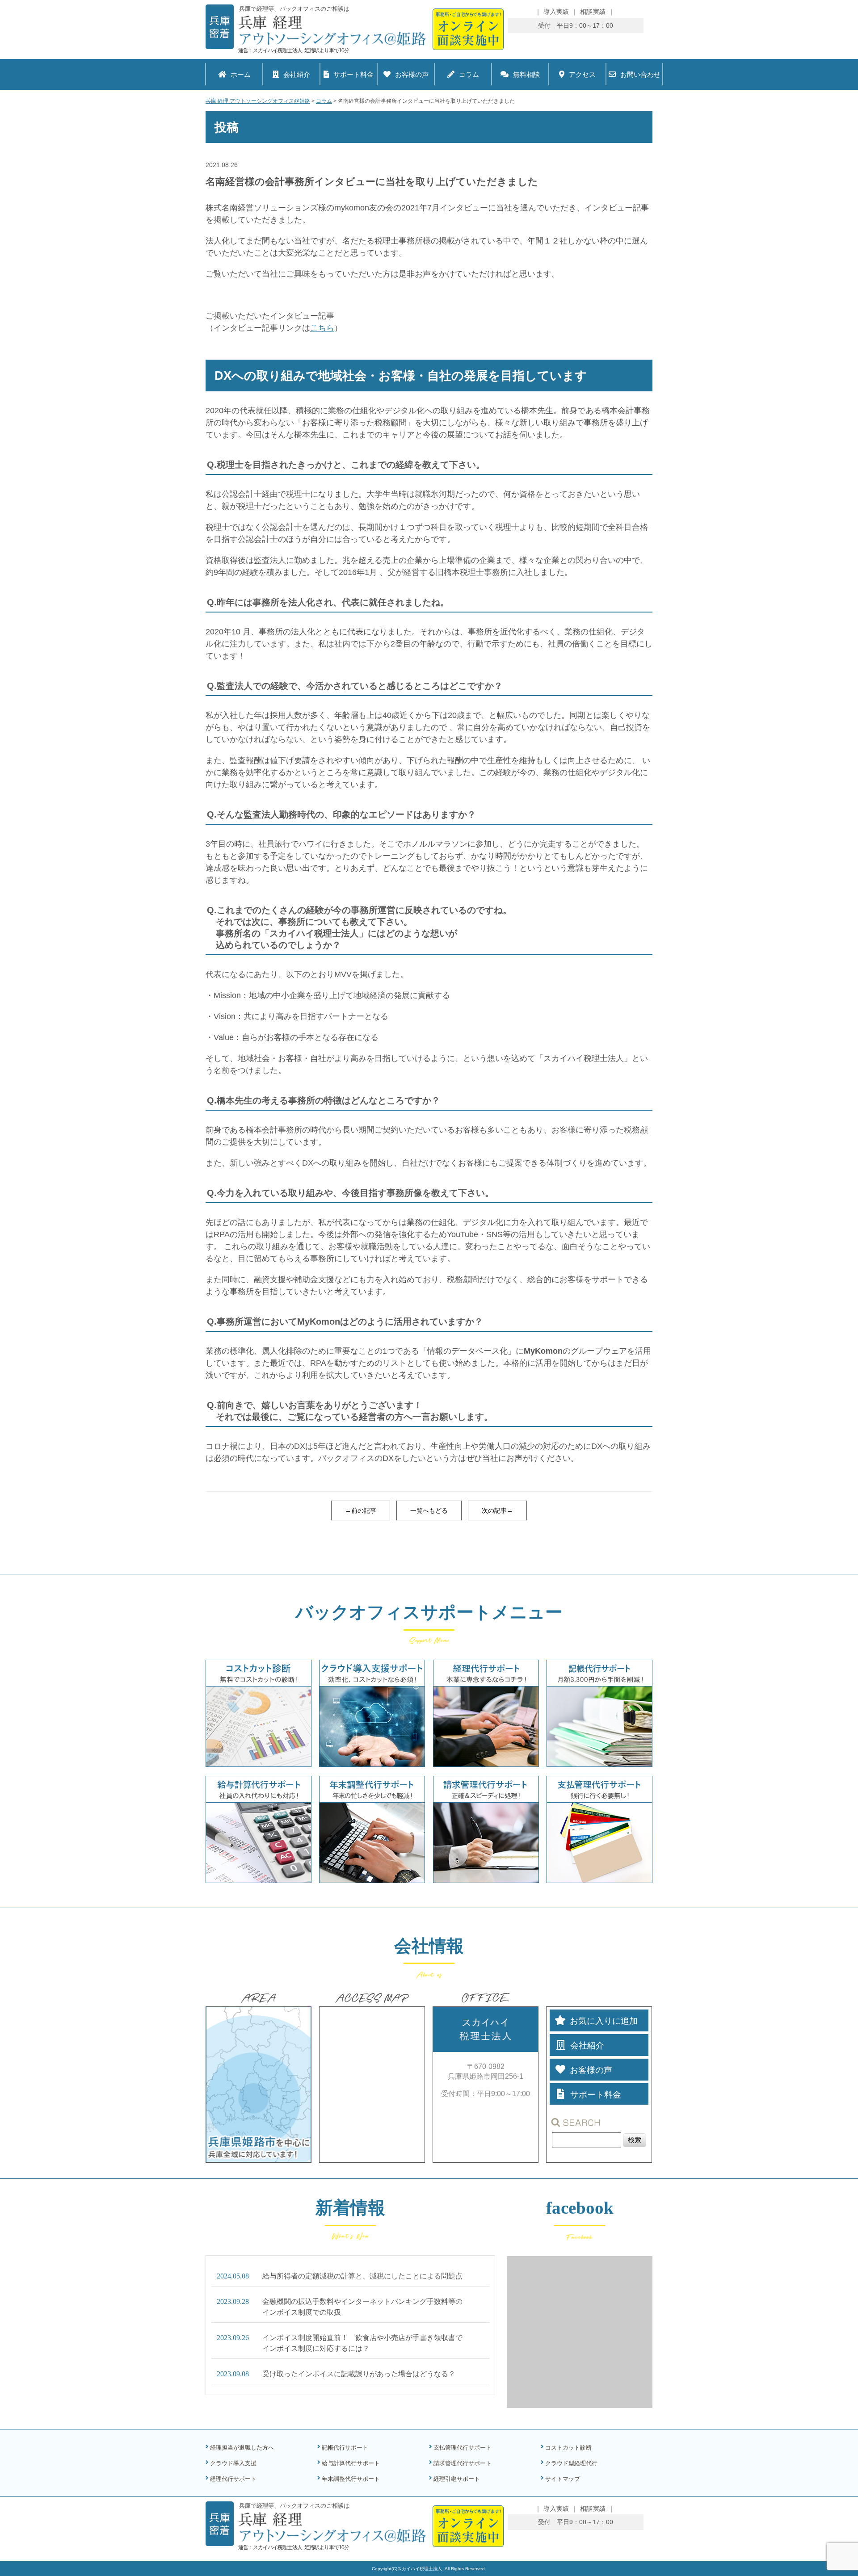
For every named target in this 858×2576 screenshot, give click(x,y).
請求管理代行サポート (463, 2463)
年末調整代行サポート (351, 2479)
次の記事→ (497, 1510)
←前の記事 (361, 1510)
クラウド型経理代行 (571, 2463)
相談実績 (593, 12)
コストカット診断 (568, 2448)
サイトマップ (563, 2479)
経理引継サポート (457, 2479)
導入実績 (556, 12)
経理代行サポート (233, 2479)
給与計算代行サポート (351, 2463)
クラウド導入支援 (233, 2463)
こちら (322, 328)
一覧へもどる (429, 1510)
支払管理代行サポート (463, 2448)
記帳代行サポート (345, 2448)
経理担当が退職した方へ (242, 2448)
